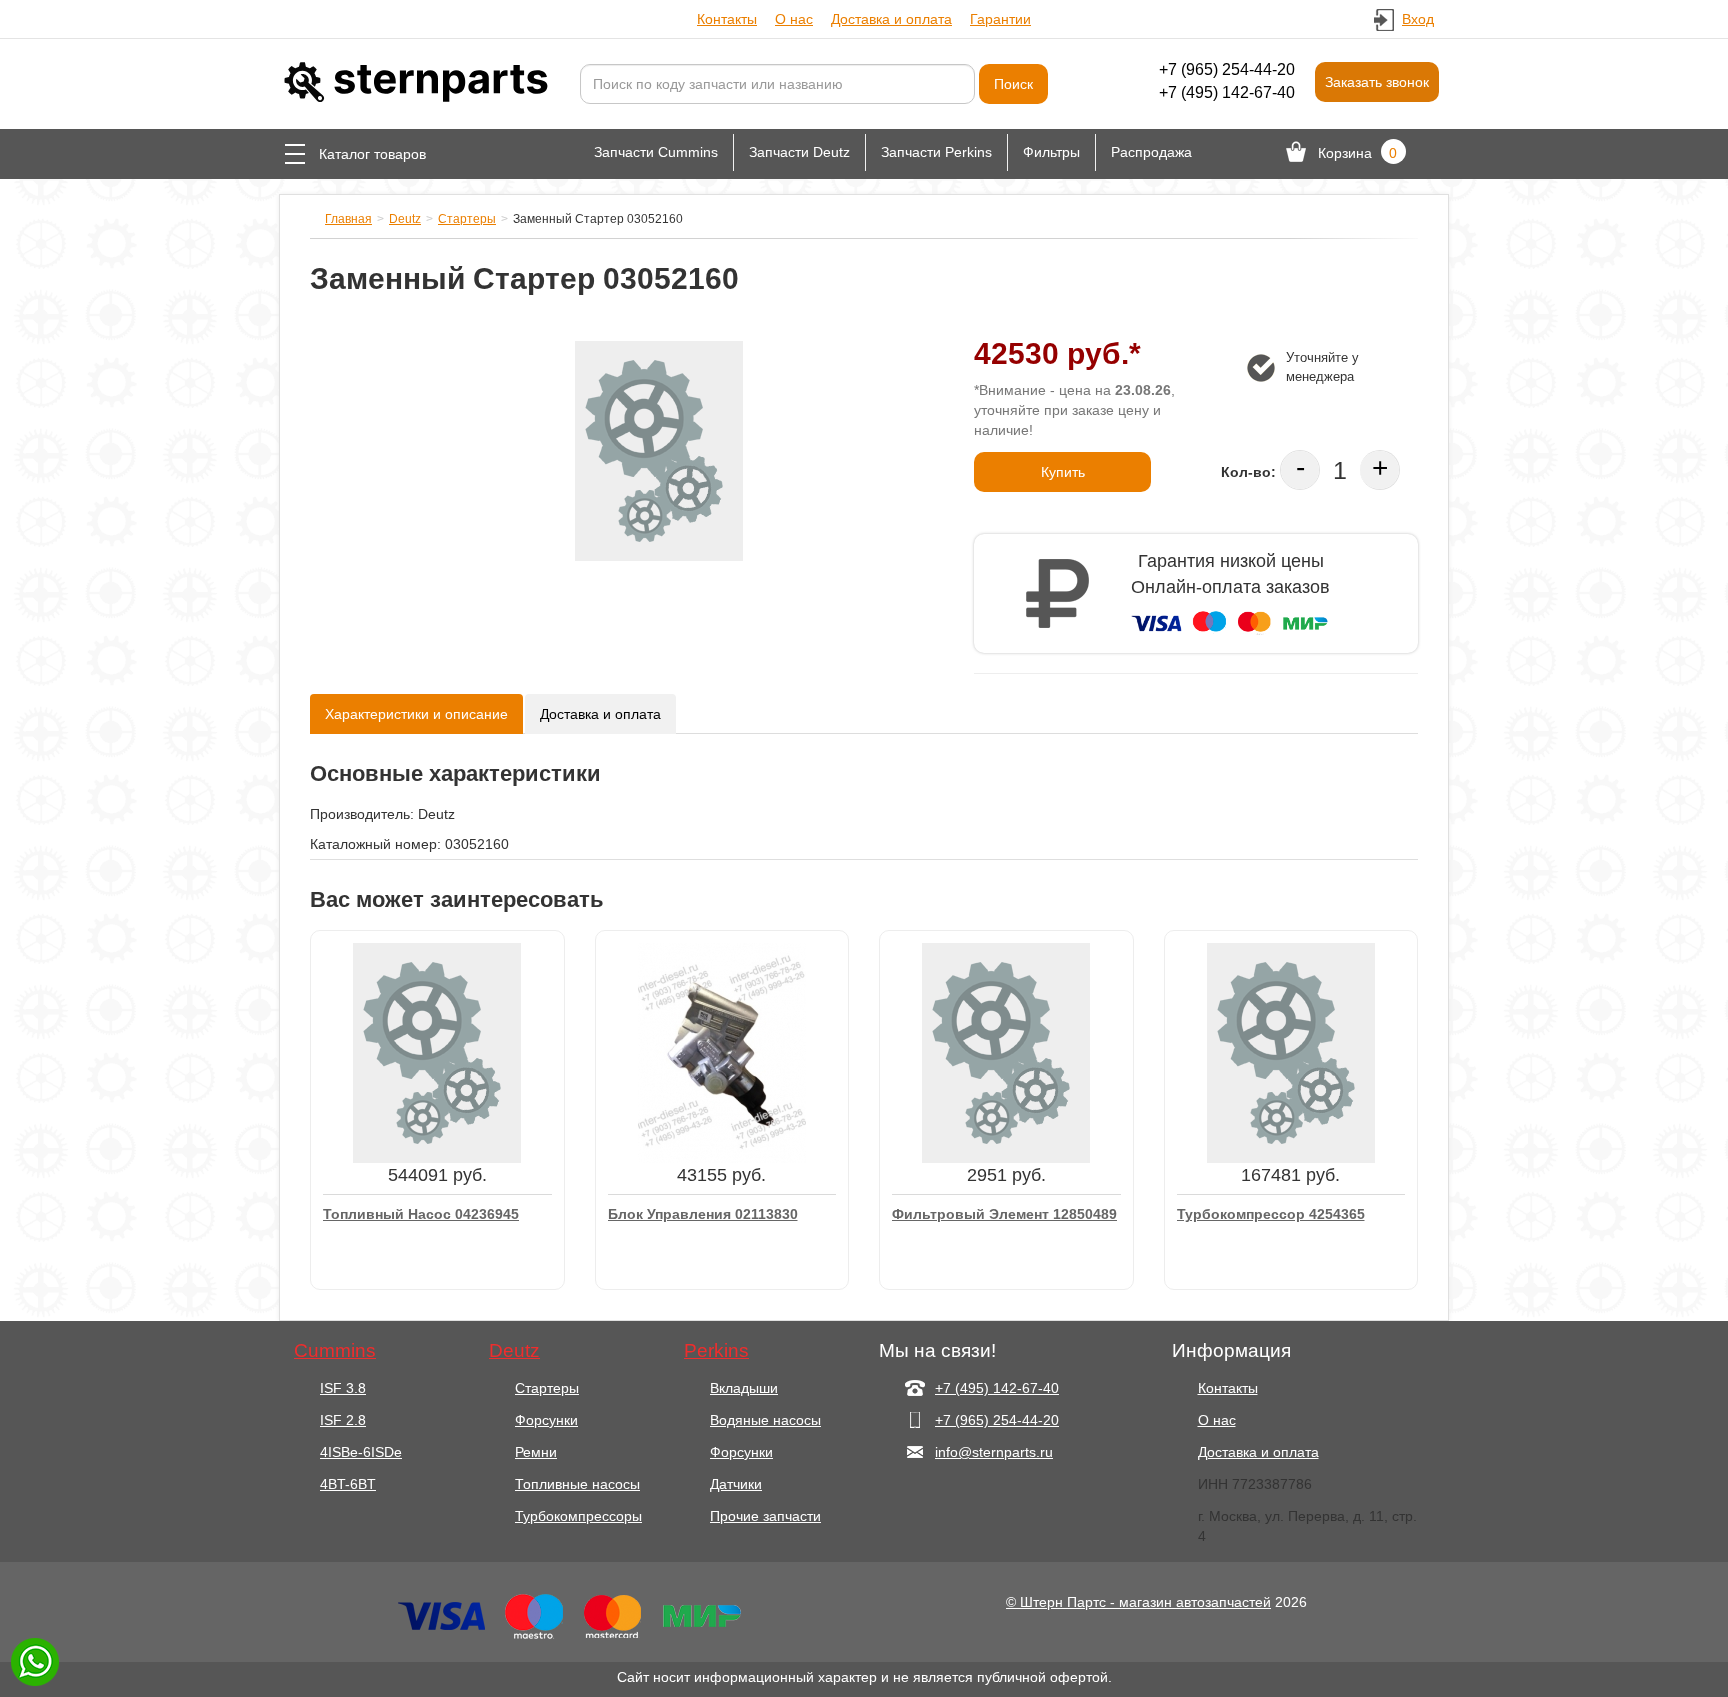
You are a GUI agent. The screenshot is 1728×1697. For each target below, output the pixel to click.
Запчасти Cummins (656, 152)
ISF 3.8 (343, 1388)
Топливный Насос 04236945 (421, 1214)
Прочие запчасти (765, 1516)
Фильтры (1051, 152)
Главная (348, 219)
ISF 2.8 (343, 1420)
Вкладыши (744, 1388)
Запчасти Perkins (936, 152)
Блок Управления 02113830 (703, 1214)
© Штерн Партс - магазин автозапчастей (1138, 1602)
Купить (1063, 472)
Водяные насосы (765, 1420)
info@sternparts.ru (994, 1452)
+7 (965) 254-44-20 (1227, 69)
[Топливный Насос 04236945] (437, 1052)
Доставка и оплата (891, 19)
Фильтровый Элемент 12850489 (1004, 1214)
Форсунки (546, 1420)
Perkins (716, 1351)
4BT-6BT (348, 1484)
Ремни (536, 1452)
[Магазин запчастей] (414, 81)
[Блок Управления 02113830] (722, 1052)
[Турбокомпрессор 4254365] (1291, 1052)
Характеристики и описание (416, 714)
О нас (794, 19)
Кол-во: (1248, 472)
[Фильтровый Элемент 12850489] (1006, 1052)
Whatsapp (35, 1662)
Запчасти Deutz (799, 152)
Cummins (335, 1351)
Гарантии (1000, 19)
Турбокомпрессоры (578, 1516)
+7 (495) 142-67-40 (1227, 92)
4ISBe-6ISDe (361, 1452)
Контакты (727, 19)
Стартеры (467, 219)
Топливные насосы (577, 1484)
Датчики (736, 1484)
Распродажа (1151, 152)
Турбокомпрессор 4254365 (1271, 1214)
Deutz (405, 219)
